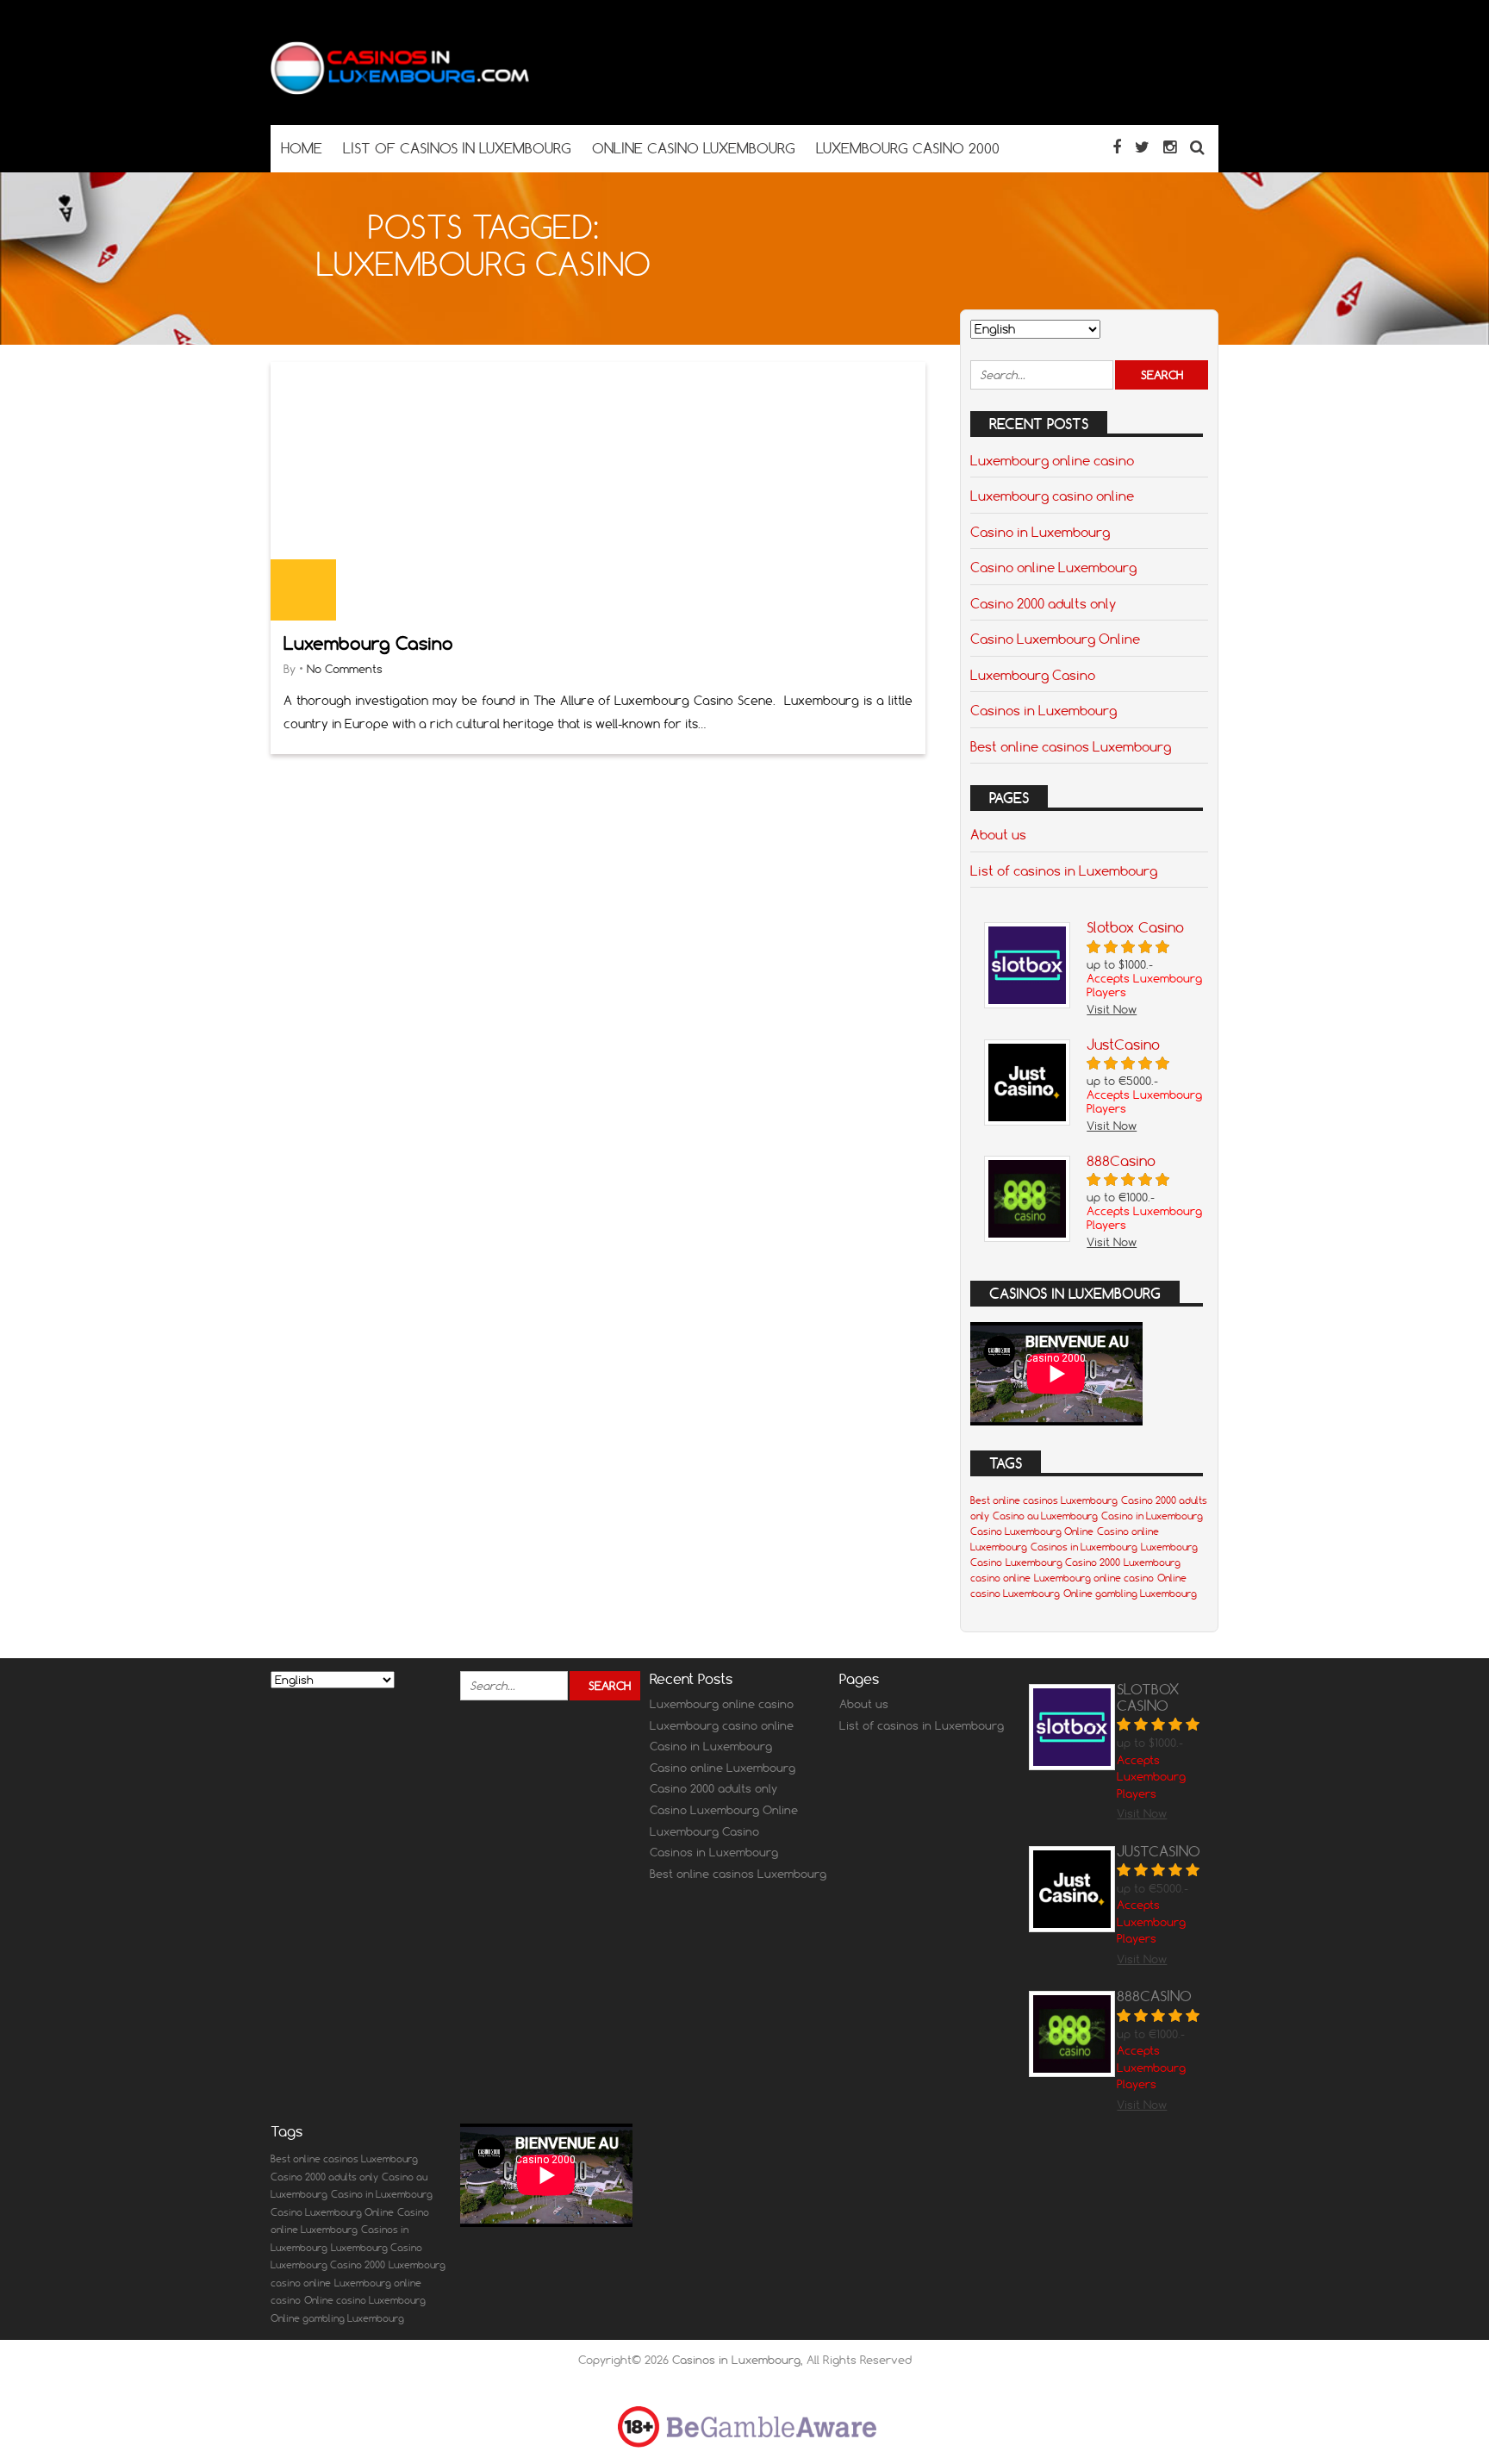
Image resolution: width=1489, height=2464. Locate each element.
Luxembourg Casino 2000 (1063, 1563)
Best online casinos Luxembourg (1071, 746)
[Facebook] (1117, 147)
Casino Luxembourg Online (1055, 639)
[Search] (1197, 147)
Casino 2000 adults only (1043, 603)
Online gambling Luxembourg (1130, 1594)
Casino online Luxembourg (1053, 567)
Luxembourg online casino (1052, 460)
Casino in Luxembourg (1040, 532)
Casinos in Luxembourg (1044, 710)
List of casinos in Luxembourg (1064, 870)
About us (998, 834)
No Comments (345, 669)
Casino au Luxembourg (1045, 1516)
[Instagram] (1170, 147)
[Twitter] (1142, 147)
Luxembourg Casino (368, 643)
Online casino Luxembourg (365, 2300)
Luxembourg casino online (1052, 496)
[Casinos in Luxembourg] (400, 91)
